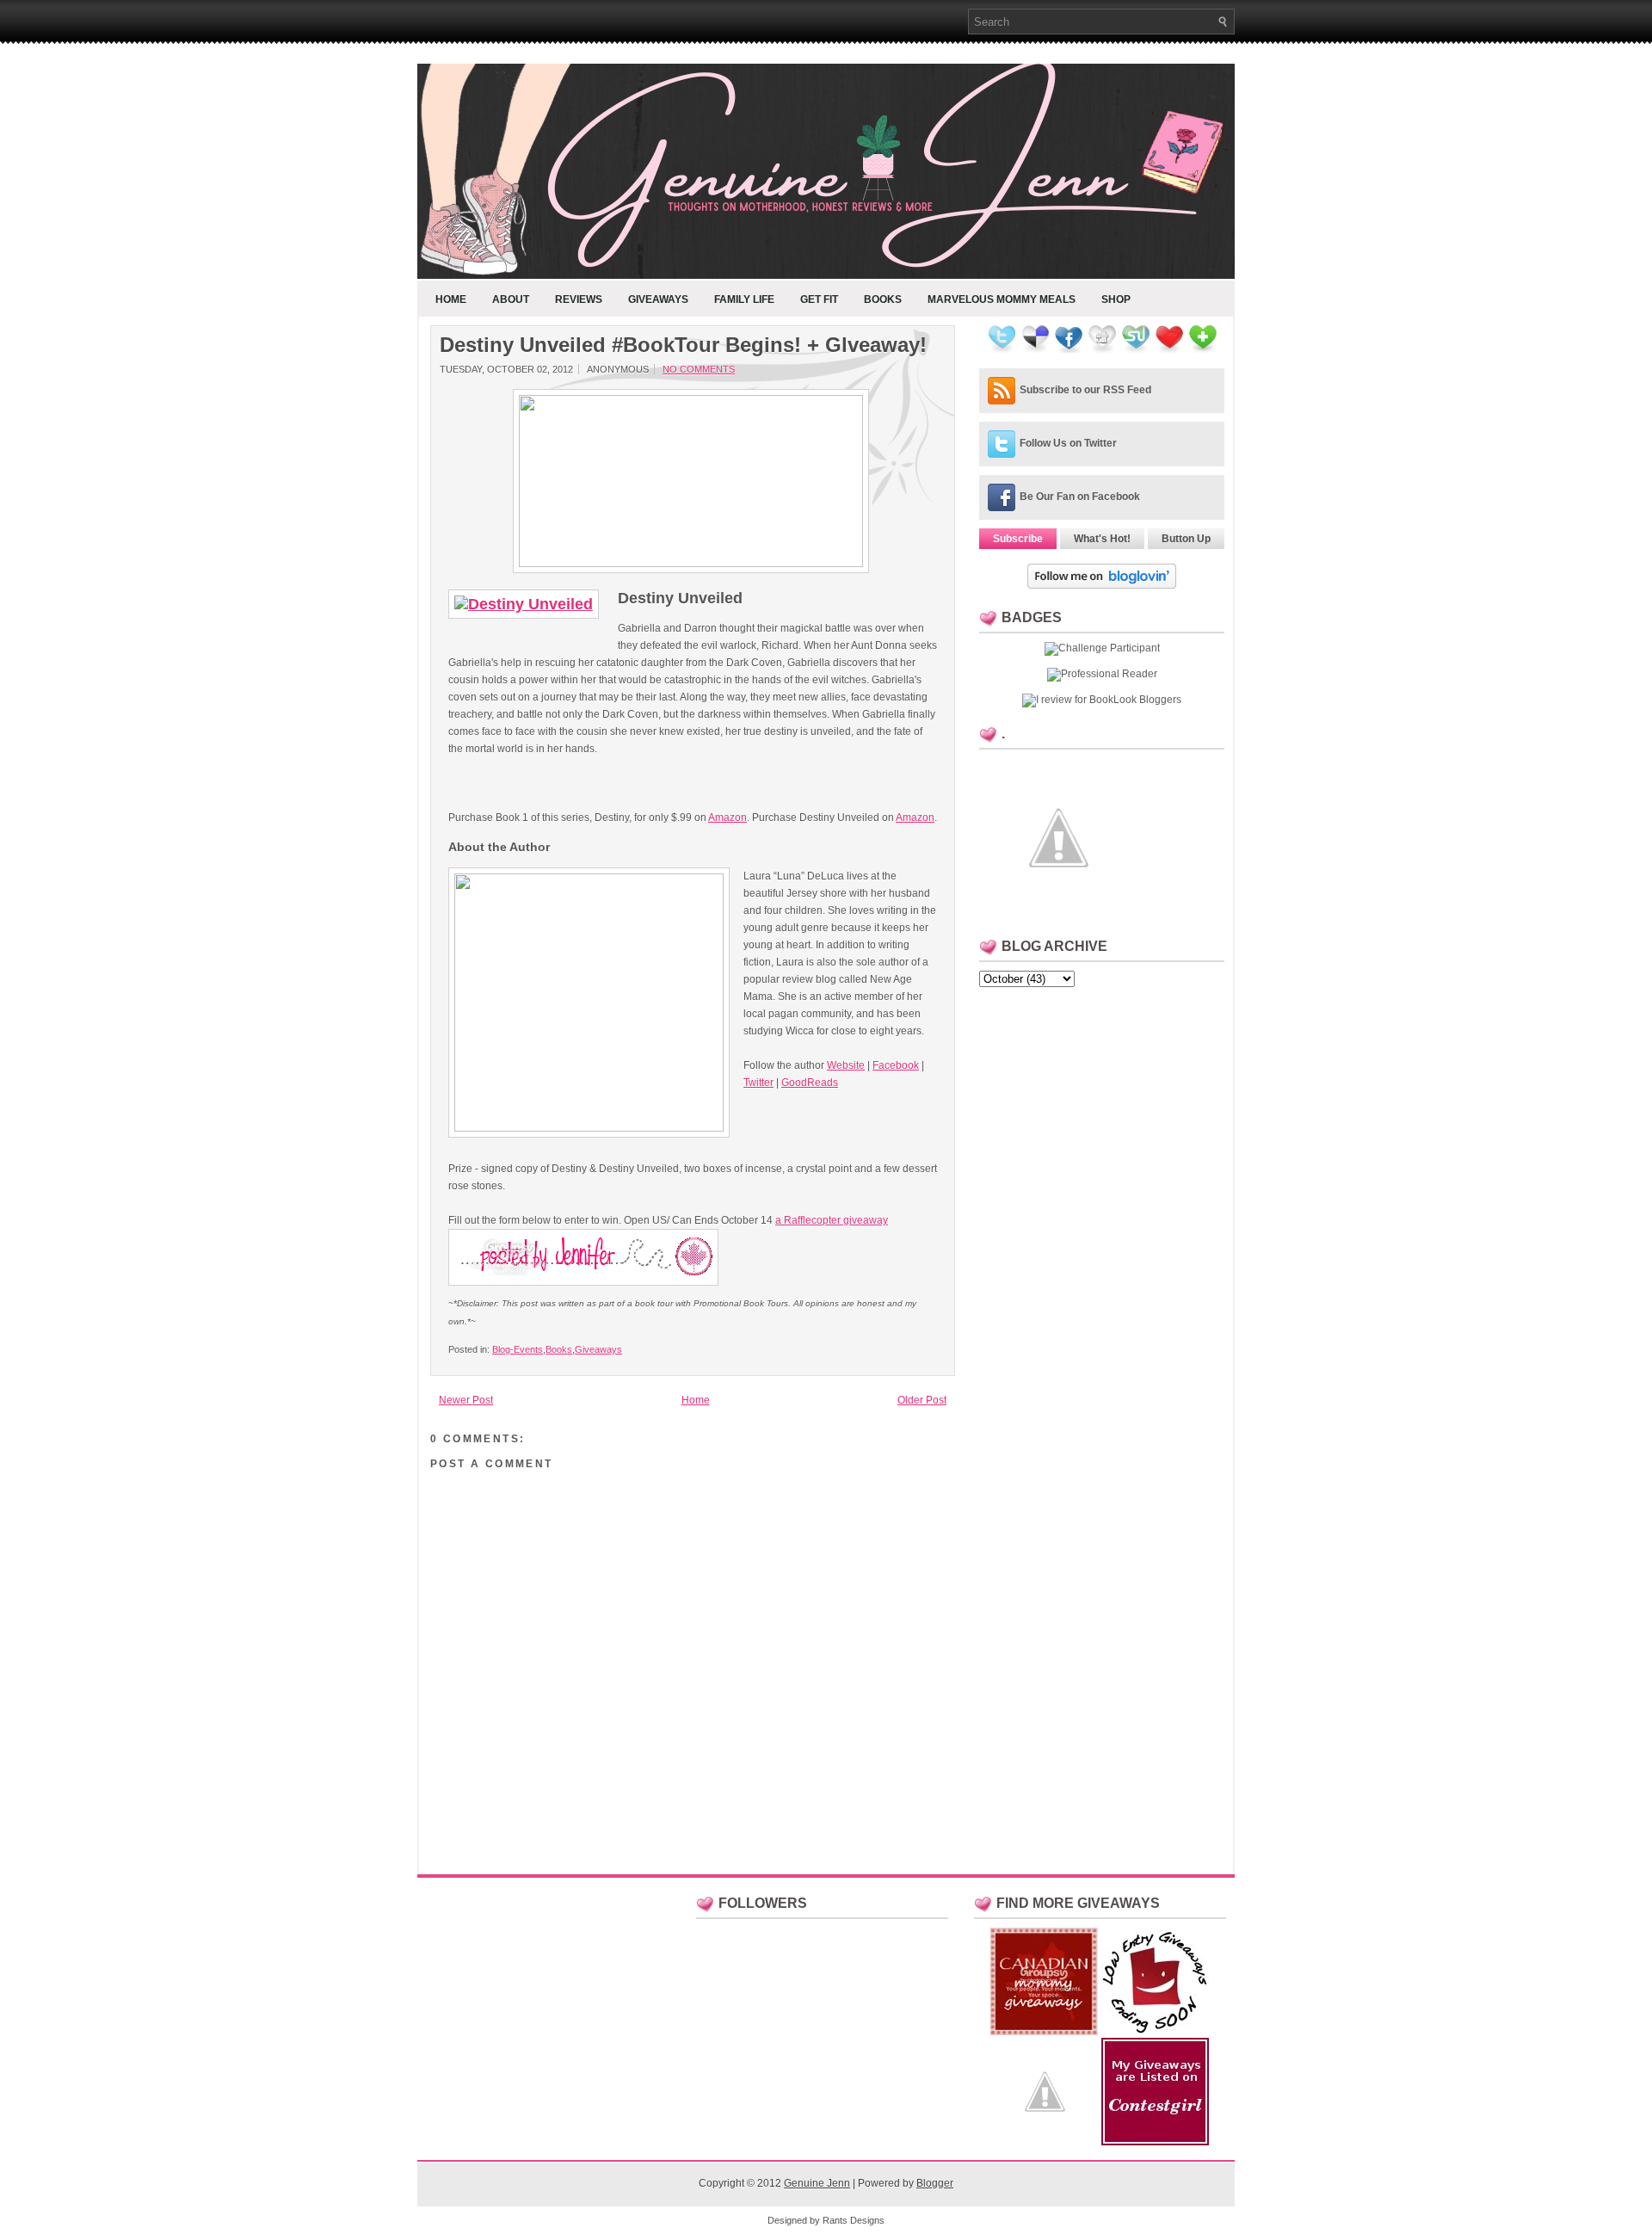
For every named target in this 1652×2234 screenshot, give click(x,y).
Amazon (727, 818)
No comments (699, 369)
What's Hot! (1102, 539)
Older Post (922, 1400)
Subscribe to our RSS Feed (1085, 390)
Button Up (1186, 539)
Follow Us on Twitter (1068, 443)
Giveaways (658, 299)
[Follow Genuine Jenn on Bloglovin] (1102, 585)
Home (451, 299)
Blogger (935, 2183)
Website (846, 1065)
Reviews (579, 299)
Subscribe (1018, 539)
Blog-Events (518, 1349)
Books (883, 299)
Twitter (758, 1083)
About (511, 299)
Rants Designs (854, 2220)
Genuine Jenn (817, 2183)
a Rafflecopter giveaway (832, 1220)
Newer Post (466, 1400)
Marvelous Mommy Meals (1002, 299)
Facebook (896, 1065)
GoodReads (810, 1083)
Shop (1116, 299)
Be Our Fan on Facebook (1080, 497)
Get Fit (819, 299)
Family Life (744, 299)
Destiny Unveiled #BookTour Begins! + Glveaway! (683, 345)
